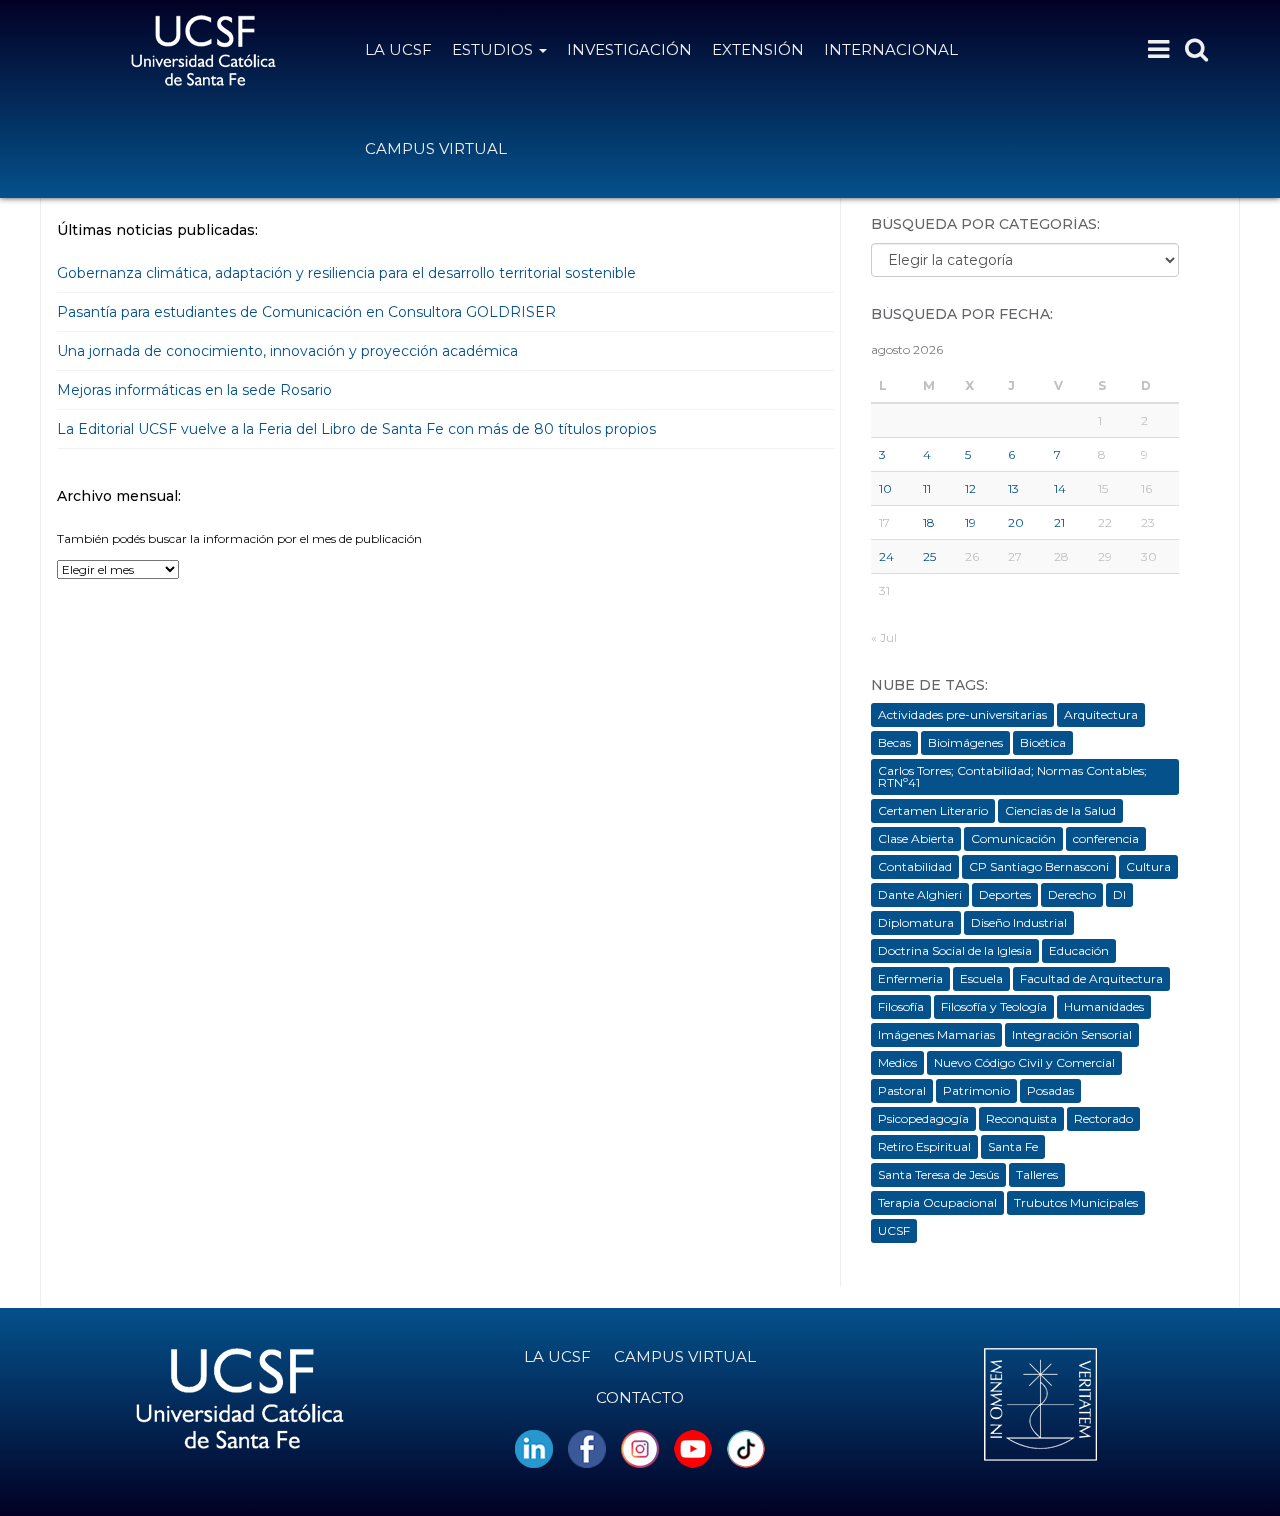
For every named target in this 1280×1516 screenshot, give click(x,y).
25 (929, 556)
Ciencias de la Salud (1060, 810)
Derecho (1072, 894)
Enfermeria (910, 978)
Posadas (1050, 1090)
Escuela (981, 978)
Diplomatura (916, 922)
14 (1060, 488)
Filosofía (901, 1006)
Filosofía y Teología (994, 1006)
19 (970, 522)
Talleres (1037, 1174)
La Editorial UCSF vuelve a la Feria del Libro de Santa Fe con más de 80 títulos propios (358, 429)
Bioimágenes (965, 742)
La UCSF (398, 49)
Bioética (1043, 742)
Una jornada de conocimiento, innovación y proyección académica (289, 351)
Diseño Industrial (1019, 922)
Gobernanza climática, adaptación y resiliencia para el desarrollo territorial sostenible (348, 273)
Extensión (758, 49)
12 (970, 488)
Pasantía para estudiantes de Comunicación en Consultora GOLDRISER (306, 312)
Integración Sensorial (1072, 1034)
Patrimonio (976, 1090)
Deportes (1005, 894)
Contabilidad (915, 866)
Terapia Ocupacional (937, 1202)
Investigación (629, 49)
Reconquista (1021, 1118)
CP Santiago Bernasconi (1039, 866)
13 (1013, 488)
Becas (894, 742)
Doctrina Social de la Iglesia (955, 950)
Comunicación (1013, 838)
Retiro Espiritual (924, 1146)
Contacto (640, 1397)
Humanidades (1104, 1006)
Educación (1079, 950)
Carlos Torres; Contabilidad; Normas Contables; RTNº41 (1012, 776)
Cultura (1148, 866)
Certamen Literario (933, 810)
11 (927, 488)
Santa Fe (1013, 1146)
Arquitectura (1101, 714)
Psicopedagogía (923, 1118)
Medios (897, 1062)
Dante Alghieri (920, 894)
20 (1016, 522)
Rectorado (1103, 1118)
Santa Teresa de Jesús (938, 1174)
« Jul (884, 637)
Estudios (494, 49)
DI (1119, 894)
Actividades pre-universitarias (962, 714)
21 (1059, 522)
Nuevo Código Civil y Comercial (1024, 1062)
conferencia (1106, 838)
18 (929, 522)
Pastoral (902, 1090)
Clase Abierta (916, 838)
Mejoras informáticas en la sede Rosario (194, 390)
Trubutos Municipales (1076, 1202)
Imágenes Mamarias (936, 1034)
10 (885, 488)
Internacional (891, 49)
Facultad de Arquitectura (1091, 978)
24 (886, 556)
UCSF (894, 1230)
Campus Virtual (436, 148)
